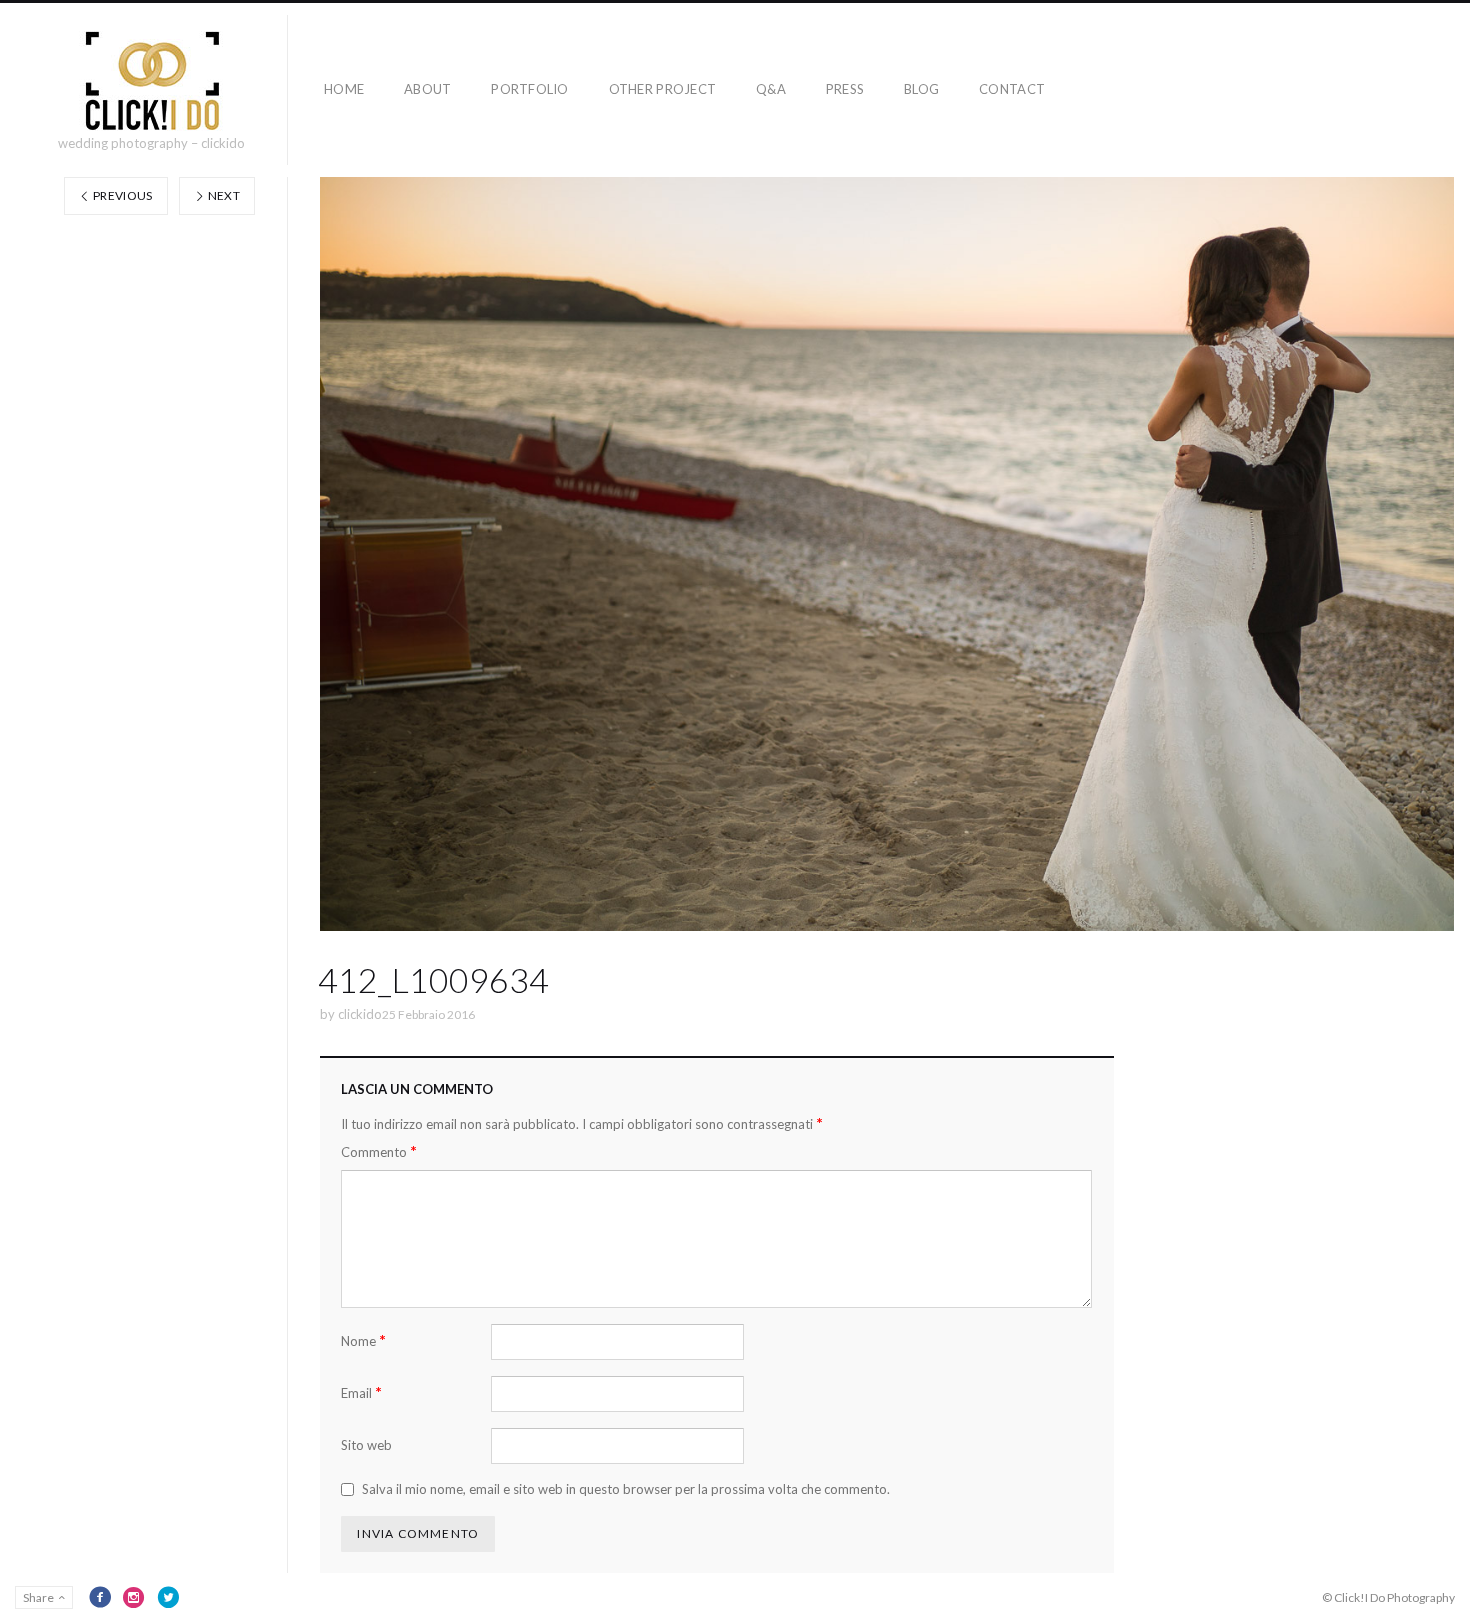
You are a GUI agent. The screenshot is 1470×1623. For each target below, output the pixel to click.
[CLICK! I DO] (151, 81)
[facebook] (100, 1597)
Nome (363, 1340)
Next (222, 195)
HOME (344, 89)
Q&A (771, 89)
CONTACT (1012, 89)
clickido (360, 1014)
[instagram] (134, 1597)
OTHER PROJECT (662, 89)
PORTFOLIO (529, 89)
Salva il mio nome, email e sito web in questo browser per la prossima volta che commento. (626, 1489)
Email (361, 1392)
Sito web (366, 1445)
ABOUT (427, 89)
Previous (122, 195)
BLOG (921, 89)
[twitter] (168, 1597)
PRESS (845, 89)
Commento (379, 1151)
